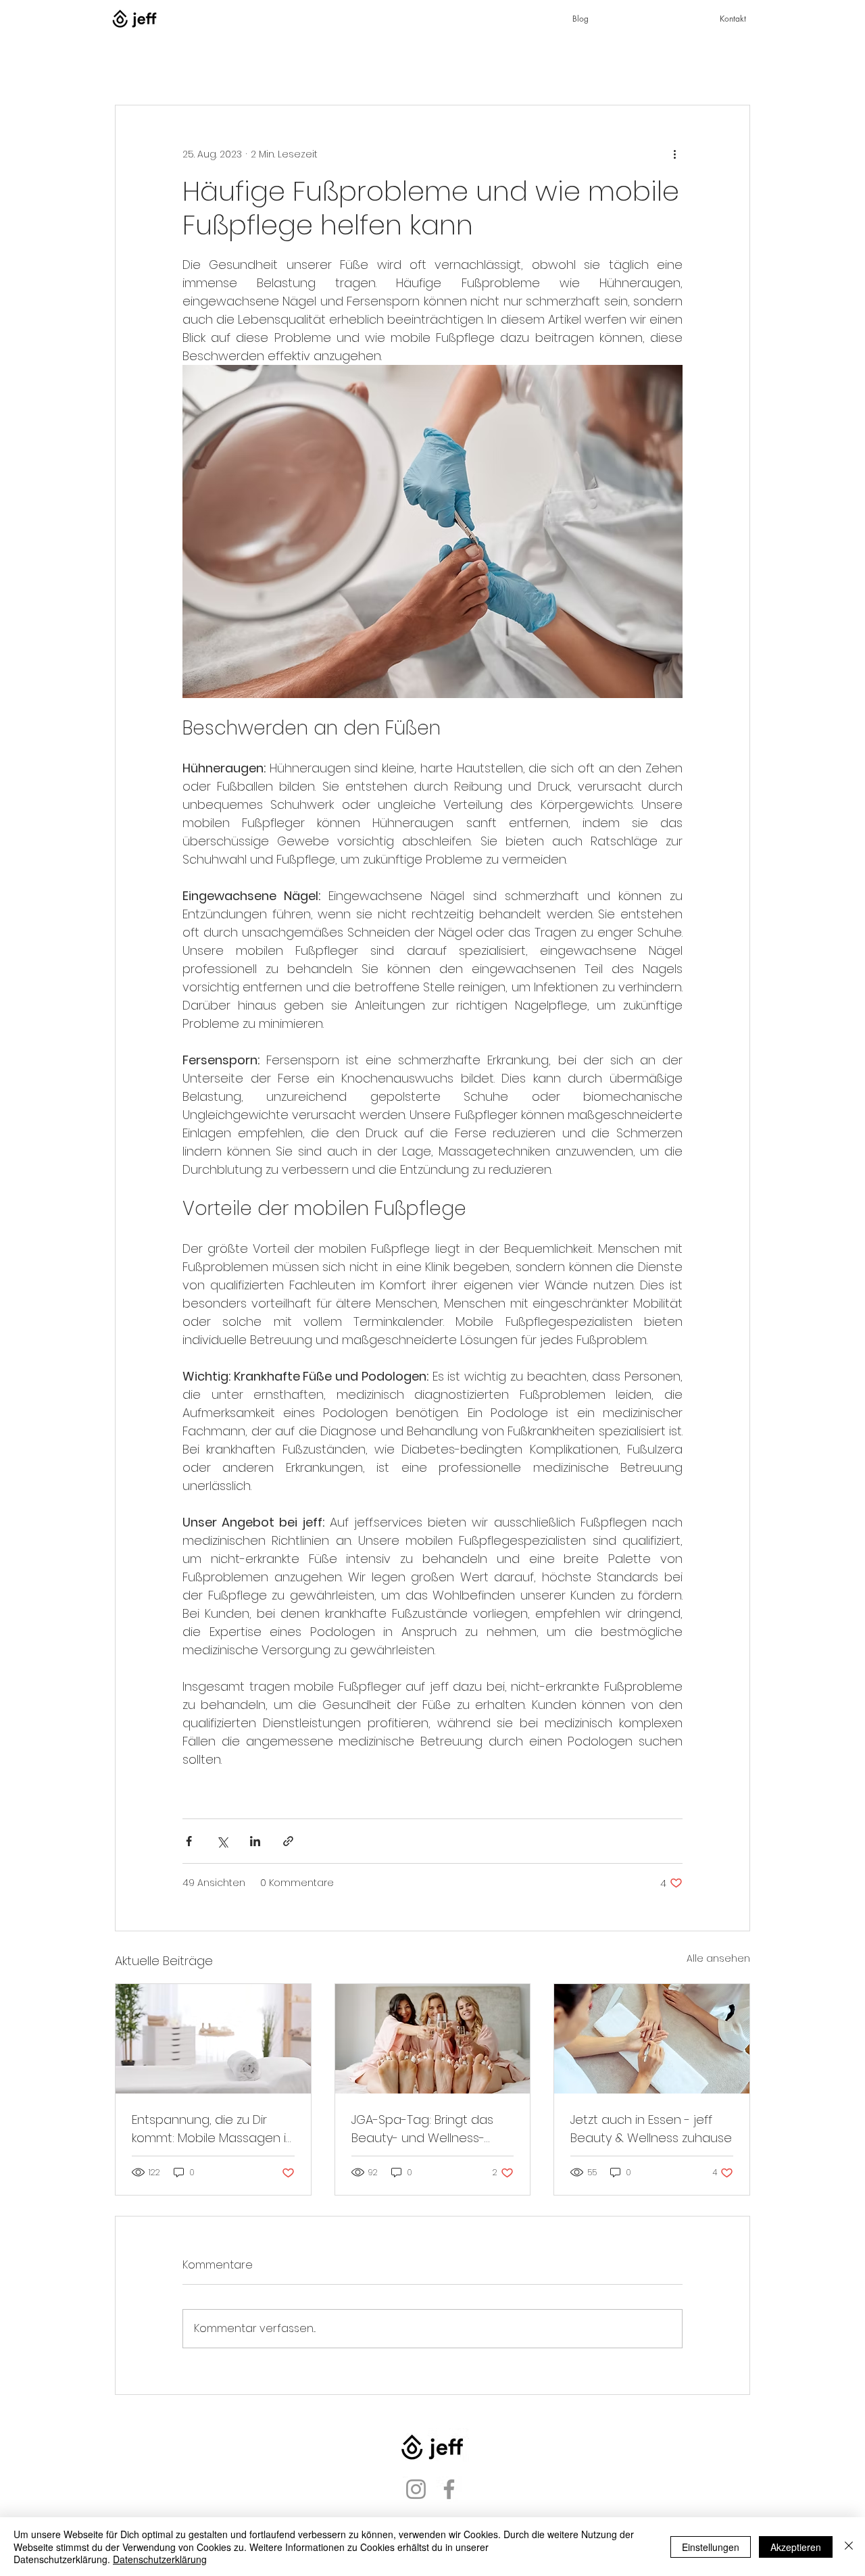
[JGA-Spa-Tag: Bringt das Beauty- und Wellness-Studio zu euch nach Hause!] (433, 2039)
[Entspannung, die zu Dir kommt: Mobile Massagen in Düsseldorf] (213, 2039)
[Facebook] (449, 2489)
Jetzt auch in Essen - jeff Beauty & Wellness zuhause (651, 2129)
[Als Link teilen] (288, 1841)
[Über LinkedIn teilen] (255, 1841)
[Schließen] (849, 2547)
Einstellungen (711, 2547)
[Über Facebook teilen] (189, 1841)
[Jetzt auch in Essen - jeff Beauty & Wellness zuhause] (652, 2039)
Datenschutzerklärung (160, 2559)
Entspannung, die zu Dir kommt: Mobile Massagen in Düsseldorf (213, 2129)
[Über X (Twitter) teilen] (222, 1841)
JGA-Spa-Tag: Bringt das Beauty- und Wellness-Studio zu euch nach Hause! (422, 2129)
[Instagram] (416, 2489)
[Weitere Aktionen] (674, 154)
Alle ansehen (718, 1958)
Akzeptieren (796, 2547)
